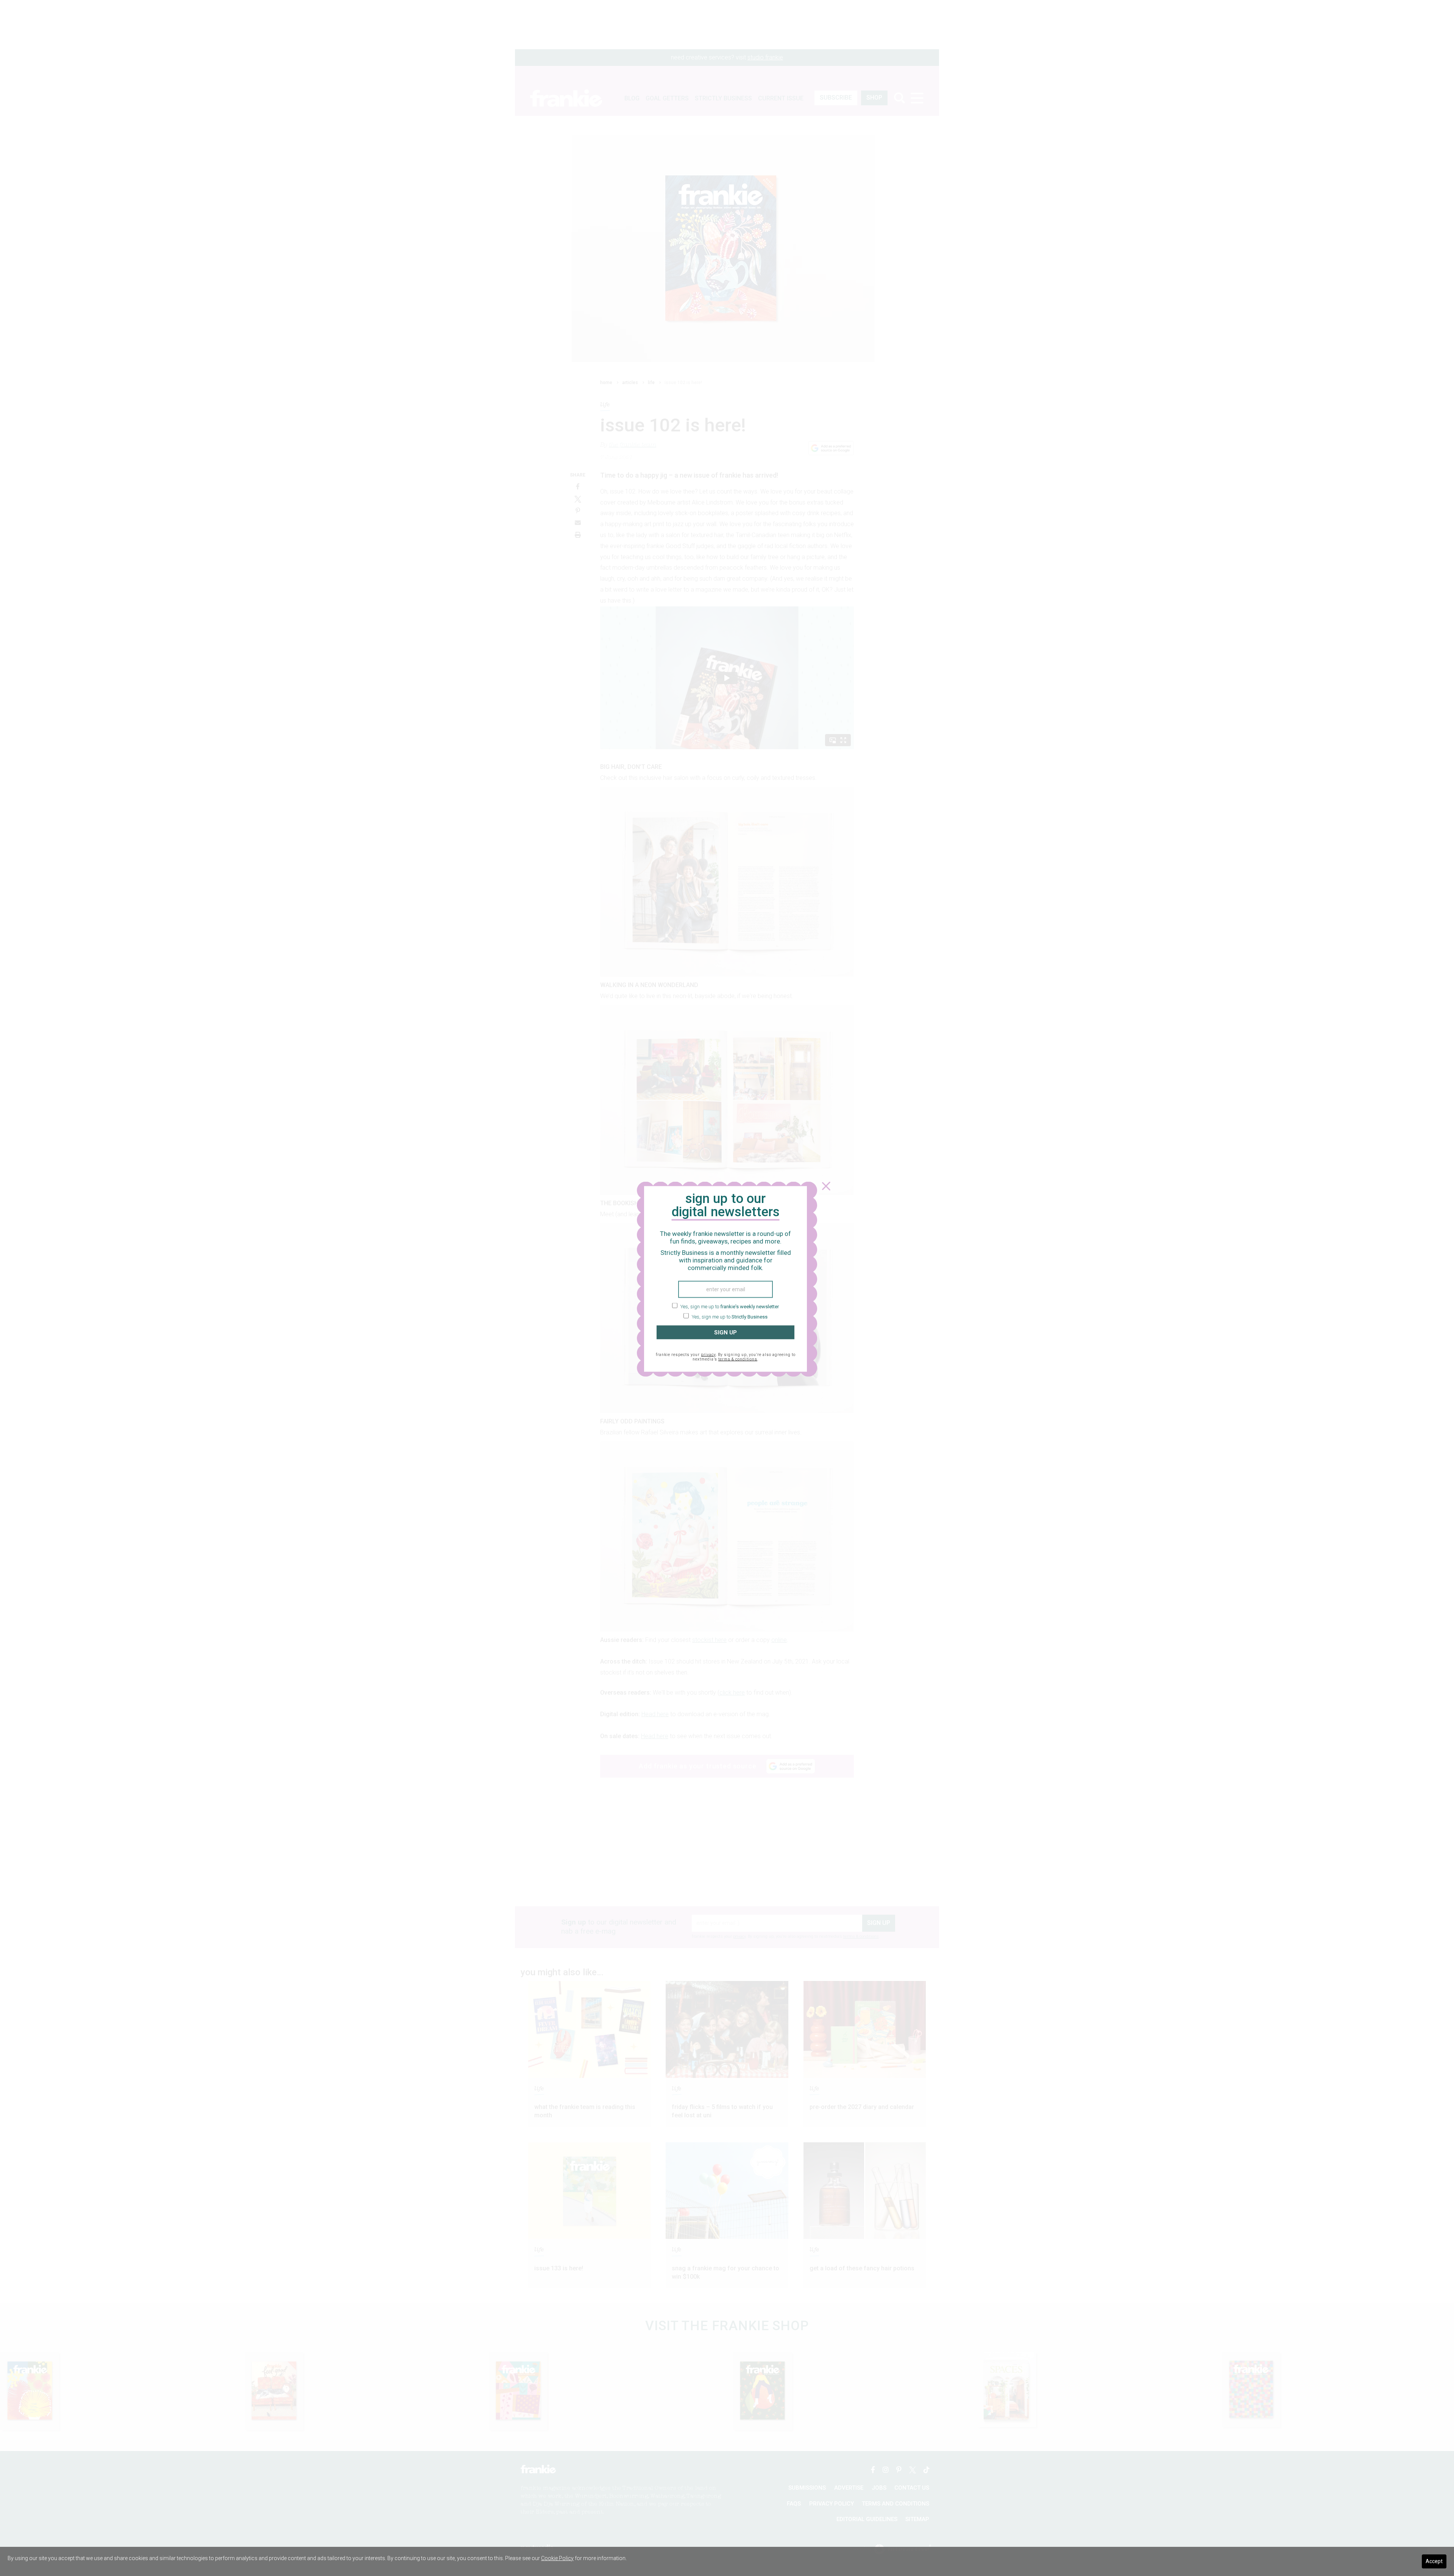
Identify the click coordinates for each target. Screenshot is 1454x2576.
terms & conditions (738, 1359)
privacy (708, 1355)
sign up (725, 1332)
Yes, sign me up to (729, 1306)
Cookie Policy (557, 2558)
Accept (1434, 2561)
